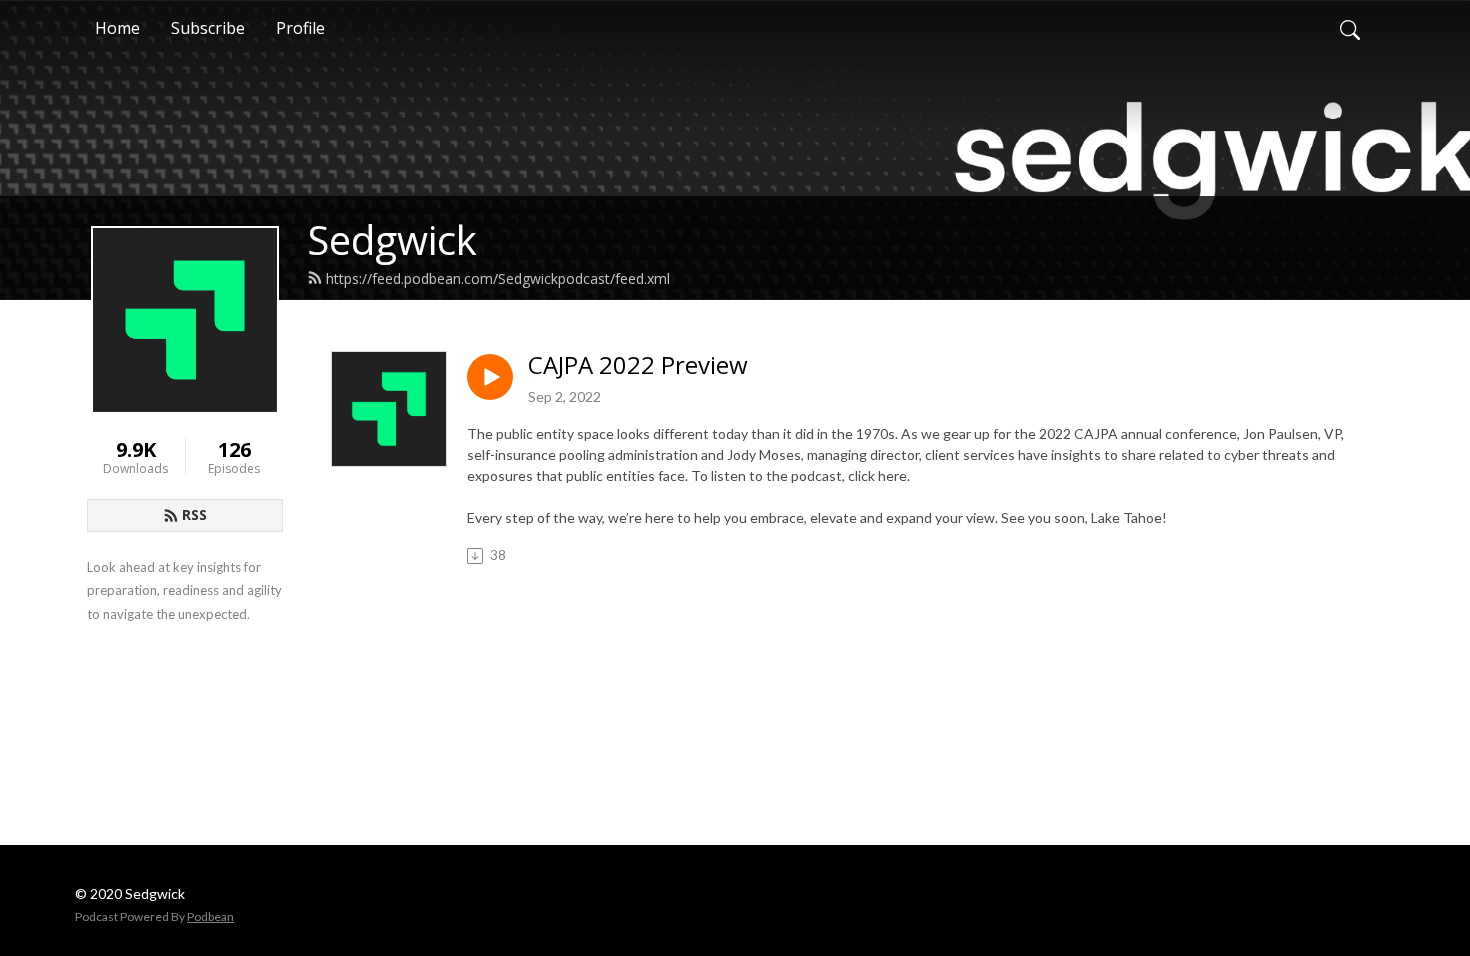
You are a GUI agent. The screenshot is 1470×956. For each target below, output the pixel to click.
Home (117, 28)
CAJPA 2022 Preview (638, 365)
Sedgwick (392, 239)
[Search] (1350, 28)
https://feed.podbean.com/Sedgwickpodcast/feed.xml (498, 278)
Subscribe (208, 28)
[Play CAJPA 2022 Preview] (490, 377)
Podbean (210, 916)
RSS (194, 514)
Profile (300, 28)
